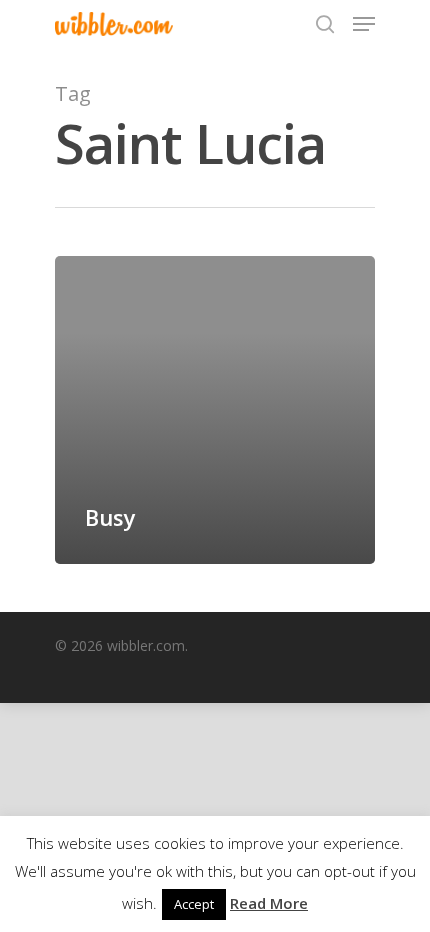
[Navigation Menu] (364, 24)
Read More (269, 903)
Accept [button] (194, 904)
